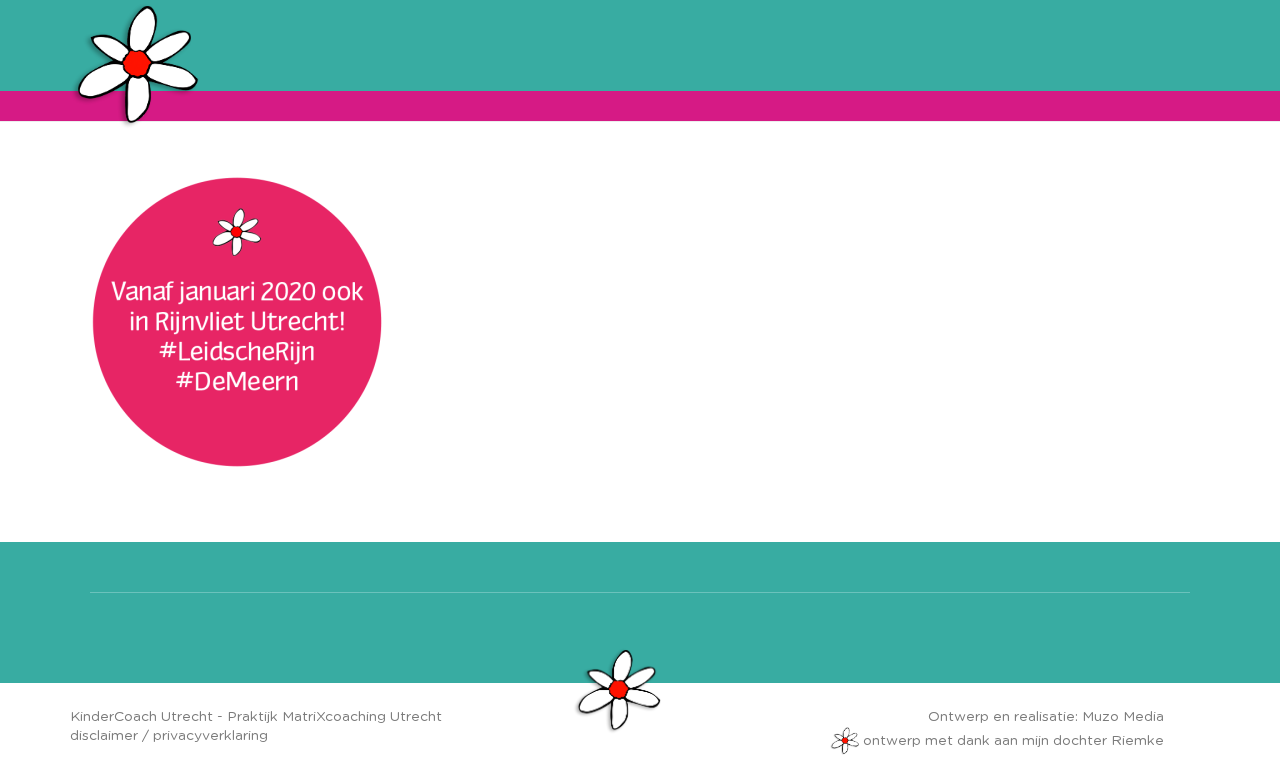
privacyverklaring (210, 736)
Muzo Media (1123, 717)
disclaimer (104, 736)
